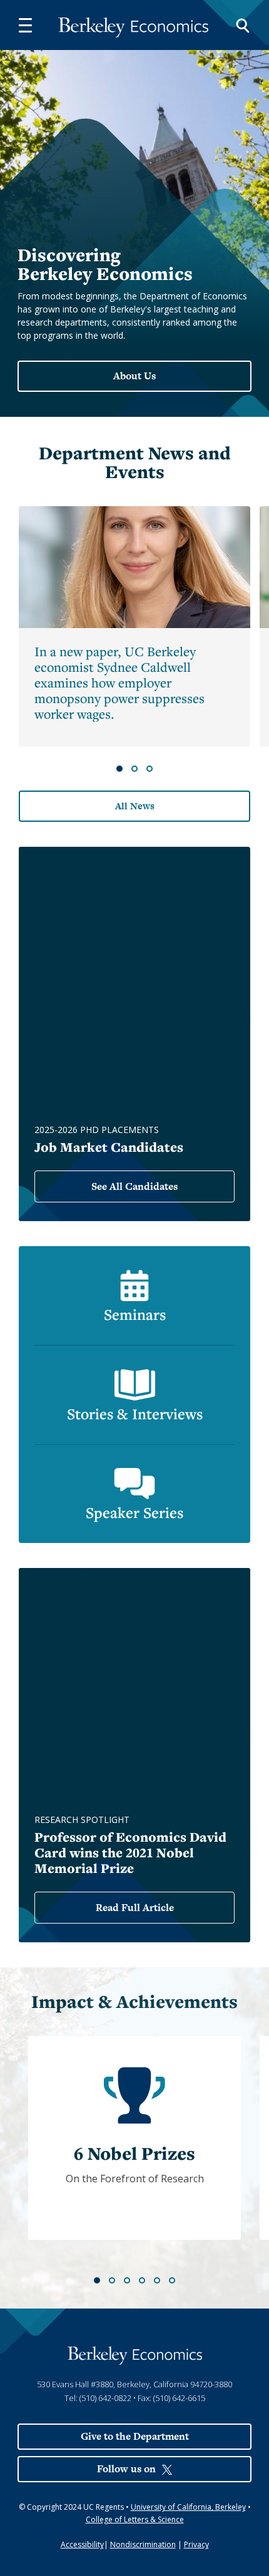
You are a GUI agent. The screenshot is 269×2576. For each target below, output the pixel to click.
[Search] (243, 25)
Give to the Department (135, 2436)
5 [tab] (157, 2280)
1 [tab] (119, 769)
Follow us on (126, 2469)
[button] (25, 25)
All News (135, 806)
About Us (134, 376)
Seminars (135, 1314)
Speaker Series (134, 1512)
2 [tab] (134, 769)
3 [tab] (150, 769)
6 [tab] (172, 2280)
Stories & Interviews (135, 1414)
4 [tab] (142, 2280)
